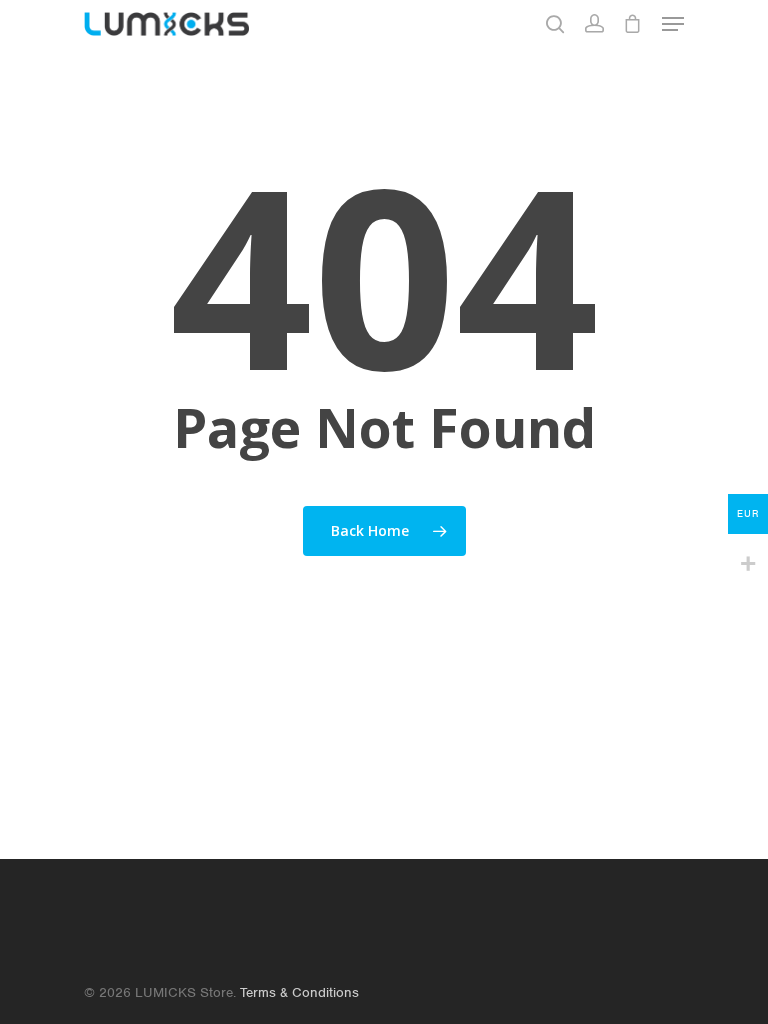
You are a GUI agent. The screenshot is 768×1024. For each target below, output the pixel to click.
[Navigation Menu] (673, 24)
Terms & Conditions (299, 992)
